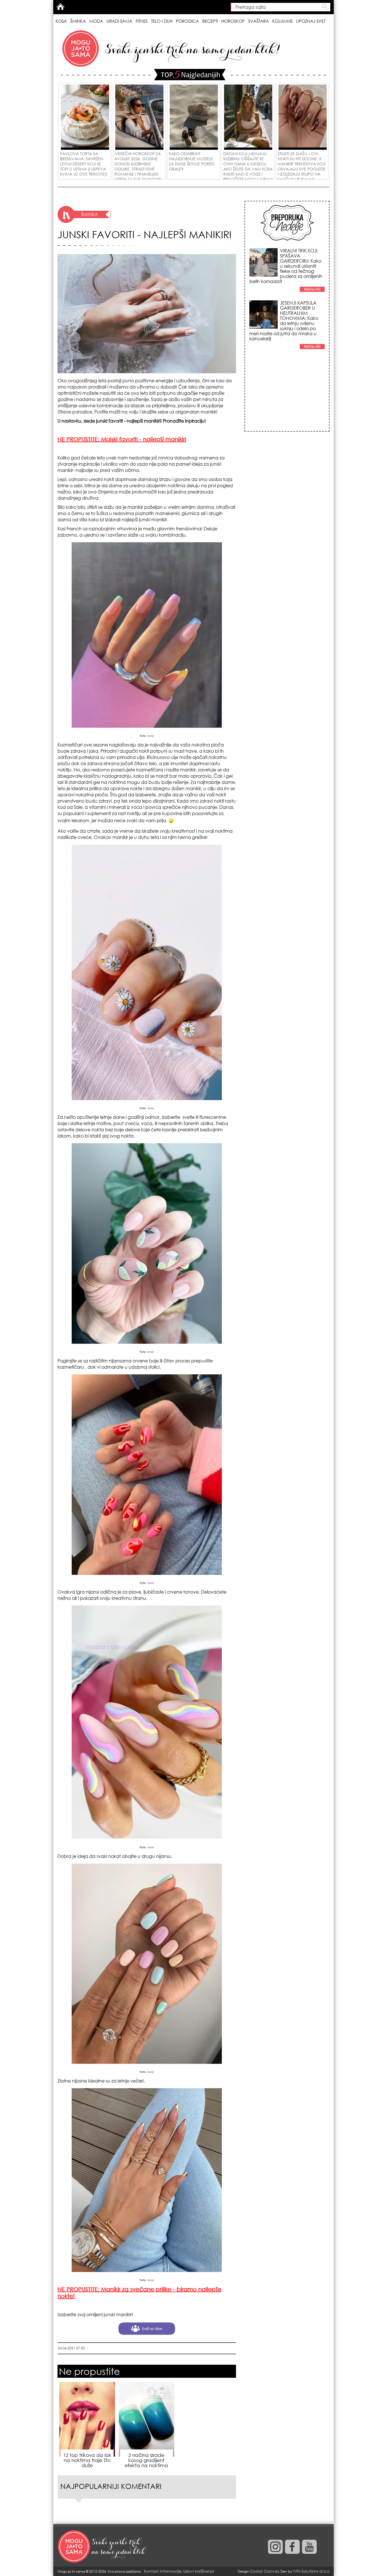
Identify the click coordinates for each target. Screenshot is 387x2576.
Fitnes (142, 21)
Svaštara (259, 21)
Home (60, 7)
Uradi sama (119, 21)
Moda (96, 21)
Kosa (61, 21)
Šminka (78, 21)
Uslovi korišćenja (199, 2571)
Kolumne (282, 21)
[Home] (103, 2547)
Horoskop (233, 21)
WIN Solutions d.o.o (311, 2571)
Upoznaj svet (311, 21)
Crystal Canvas (264, 2571)
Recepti (210, 21)
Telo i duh (162, 21)
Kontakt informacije (163, 2571)
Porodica (187, 21)
